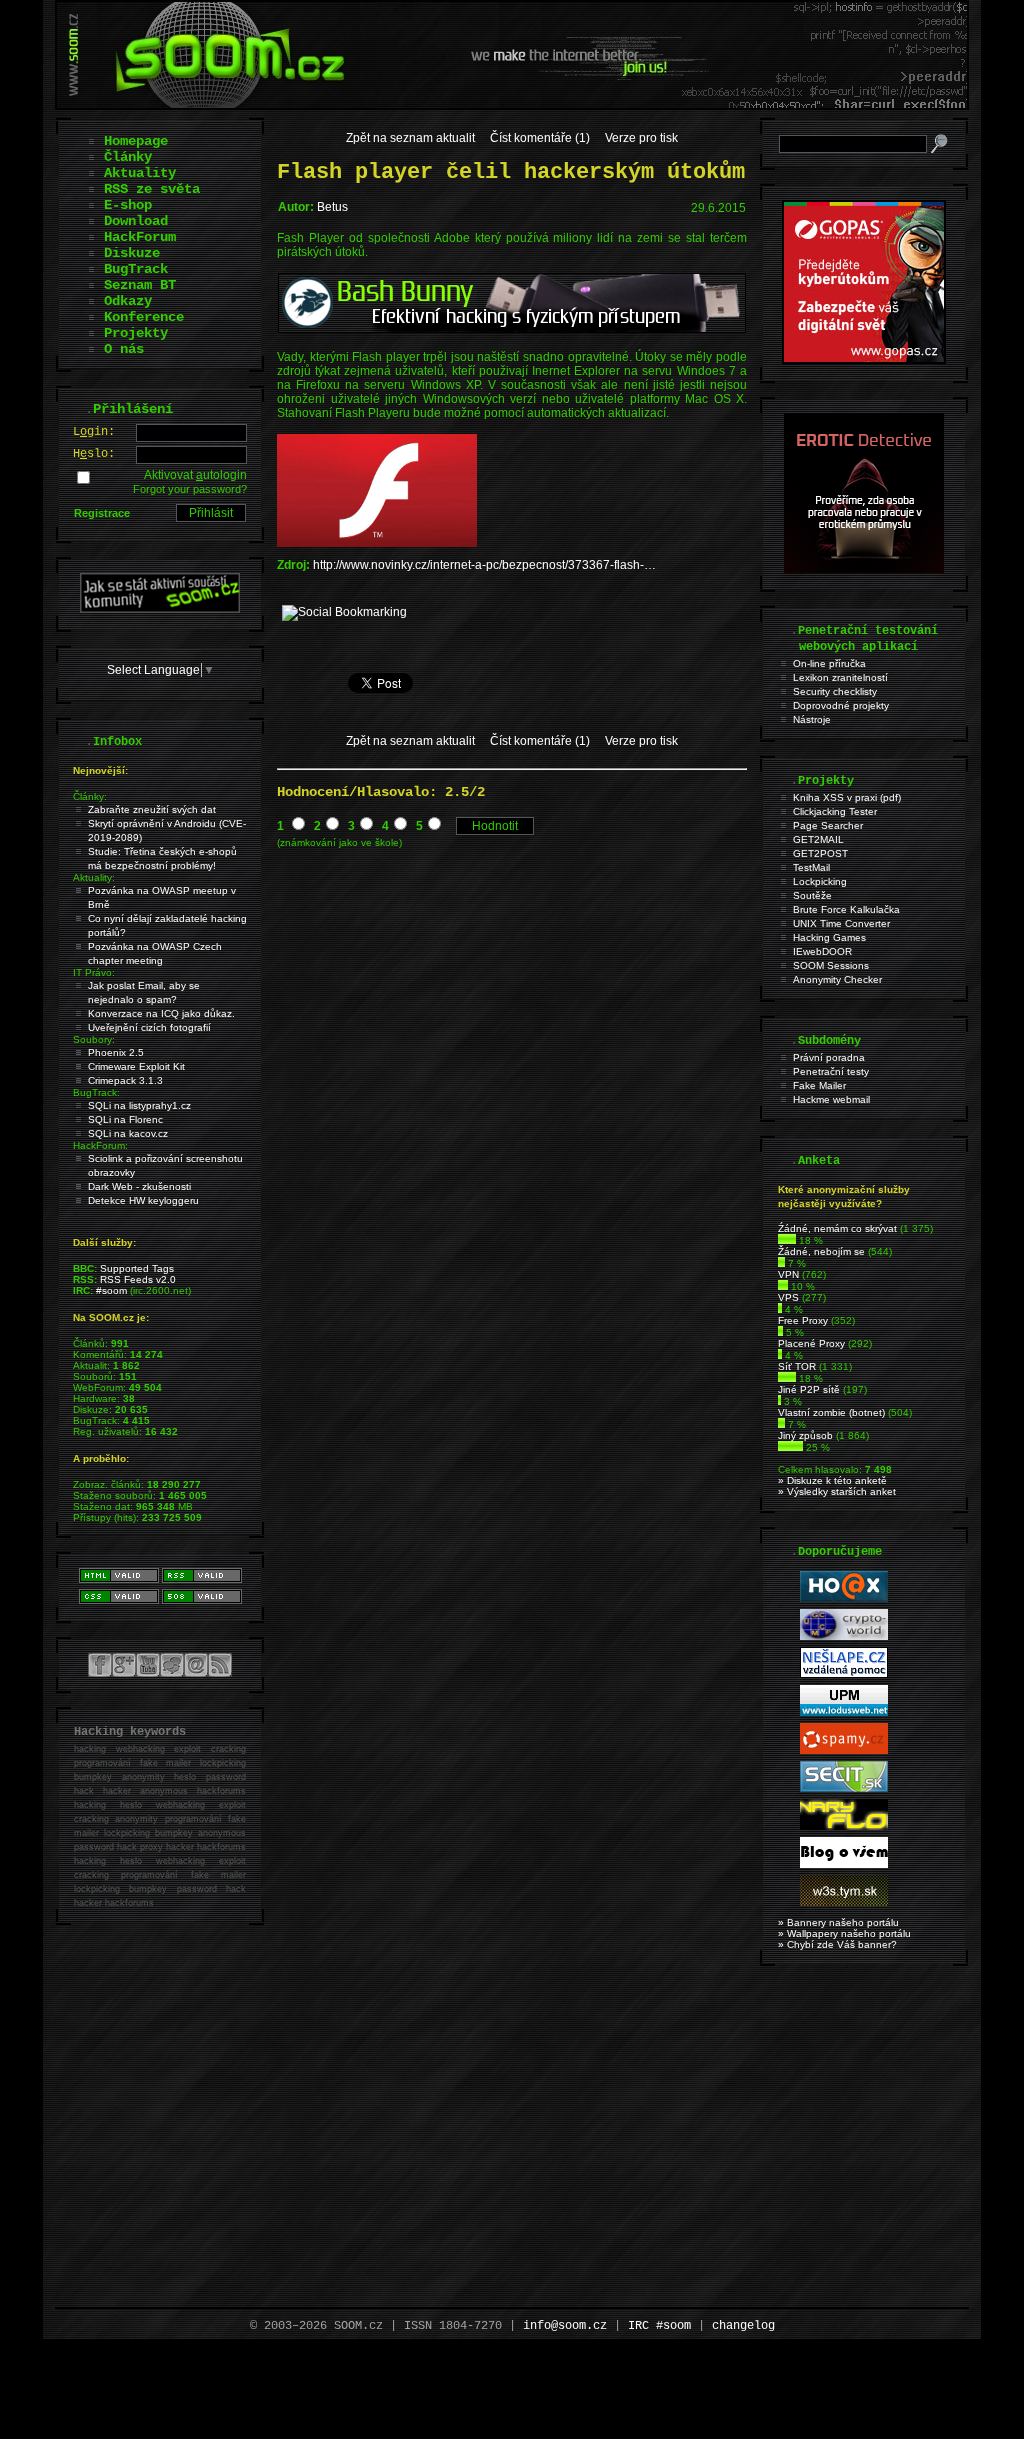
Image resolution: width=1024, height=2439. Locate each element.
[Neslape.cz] (844, 1674)
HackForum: (100, 1145)
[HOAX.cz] (844, 1598)
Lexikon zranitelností (840, 677)
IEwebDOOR (822, 951)
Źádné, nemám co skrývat (837, 1228)
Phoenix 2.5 (116, 1052)
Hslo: (94, 454)
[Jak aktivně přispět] (160, 609)
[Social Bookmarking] (344, 612)
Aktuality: (94, 877)
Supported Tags (137, 1268)
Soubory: (94, 1039)
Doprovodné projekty (841, 705)
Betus (332, 207)
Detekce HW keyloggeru (143, 1200)
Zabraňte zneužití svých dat (152, 809)
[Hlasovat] (787, 1240)
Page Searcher (828, 825)
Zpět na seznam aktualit (410, 138)
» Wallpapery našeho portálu (844, 1933)
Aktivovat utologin (195, 475)
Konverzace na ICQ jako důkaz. (161, 1013)
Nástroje (812, 719)
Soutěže (812, 895)
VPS (788, 1297)
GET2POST (820, 853)
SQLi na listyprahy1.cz (139, 1105)
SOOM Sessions (831, 965)
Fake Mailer (819, 1085)
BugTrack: (96, 1092)
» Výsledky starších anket (837, 1491)
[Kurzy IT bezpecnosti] (864, 360)
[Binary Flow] (844, 1826)
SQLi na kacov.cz (128, 1133)
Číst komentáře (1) (540, 138)
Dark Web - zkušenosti (139, 1186)
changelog (743, 2326)
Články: (90, 796)
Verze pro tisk (641, 138)
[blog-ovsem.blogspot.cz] (844, 1864)
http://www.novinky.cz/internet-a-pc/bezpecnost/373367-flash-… (484, 565)
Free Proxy (803, 1320)
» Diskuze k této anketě (832, 1480)
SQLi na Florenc (125, 1119)
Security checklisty (835, 691)
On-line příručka (829, 663)
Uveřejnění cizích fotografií (149, 1027)
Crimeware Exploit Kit (136, 1066)
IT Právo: (94, 972)
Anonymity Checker (837, 979)
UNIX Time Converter (841, 923)
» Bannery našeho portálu (838, 1922)
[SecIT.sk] (844, 1788)
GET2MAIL (818, 839)
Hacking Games (829, 937)
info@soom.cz (565, 2326)
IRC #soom (659, 2326)
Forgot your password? (190, 489)
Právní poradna (829, 1057)
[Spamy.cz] (844, 1750)
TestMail (811, 867)
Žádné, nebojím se (821, 1251)
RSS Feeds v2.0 (138, 1279)
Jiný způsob (805, 1435)
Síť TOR (797, 1366)
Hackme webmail (831, 1099)
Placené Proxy (811, 1343)
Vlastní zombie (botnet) (831, 1412)
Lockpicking (820, 881)
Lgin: (94, 432)
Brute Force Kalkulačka (846, 909)
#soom (111, 1290)
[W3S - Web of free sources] (844, 1902)
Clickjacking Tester (835, 811)
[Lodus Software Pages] (844, 1712)
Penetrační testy (831, 1071)
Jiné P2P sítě (809, 1389)
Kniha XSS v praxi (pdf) (847, 797)
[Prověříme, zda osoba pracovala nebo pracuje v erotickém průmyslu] (864, 569)
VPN (788, 1274)
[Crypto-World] (844, 1636)
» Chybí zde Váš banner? (837, 1944)
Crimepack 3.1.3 (125, 1080)
